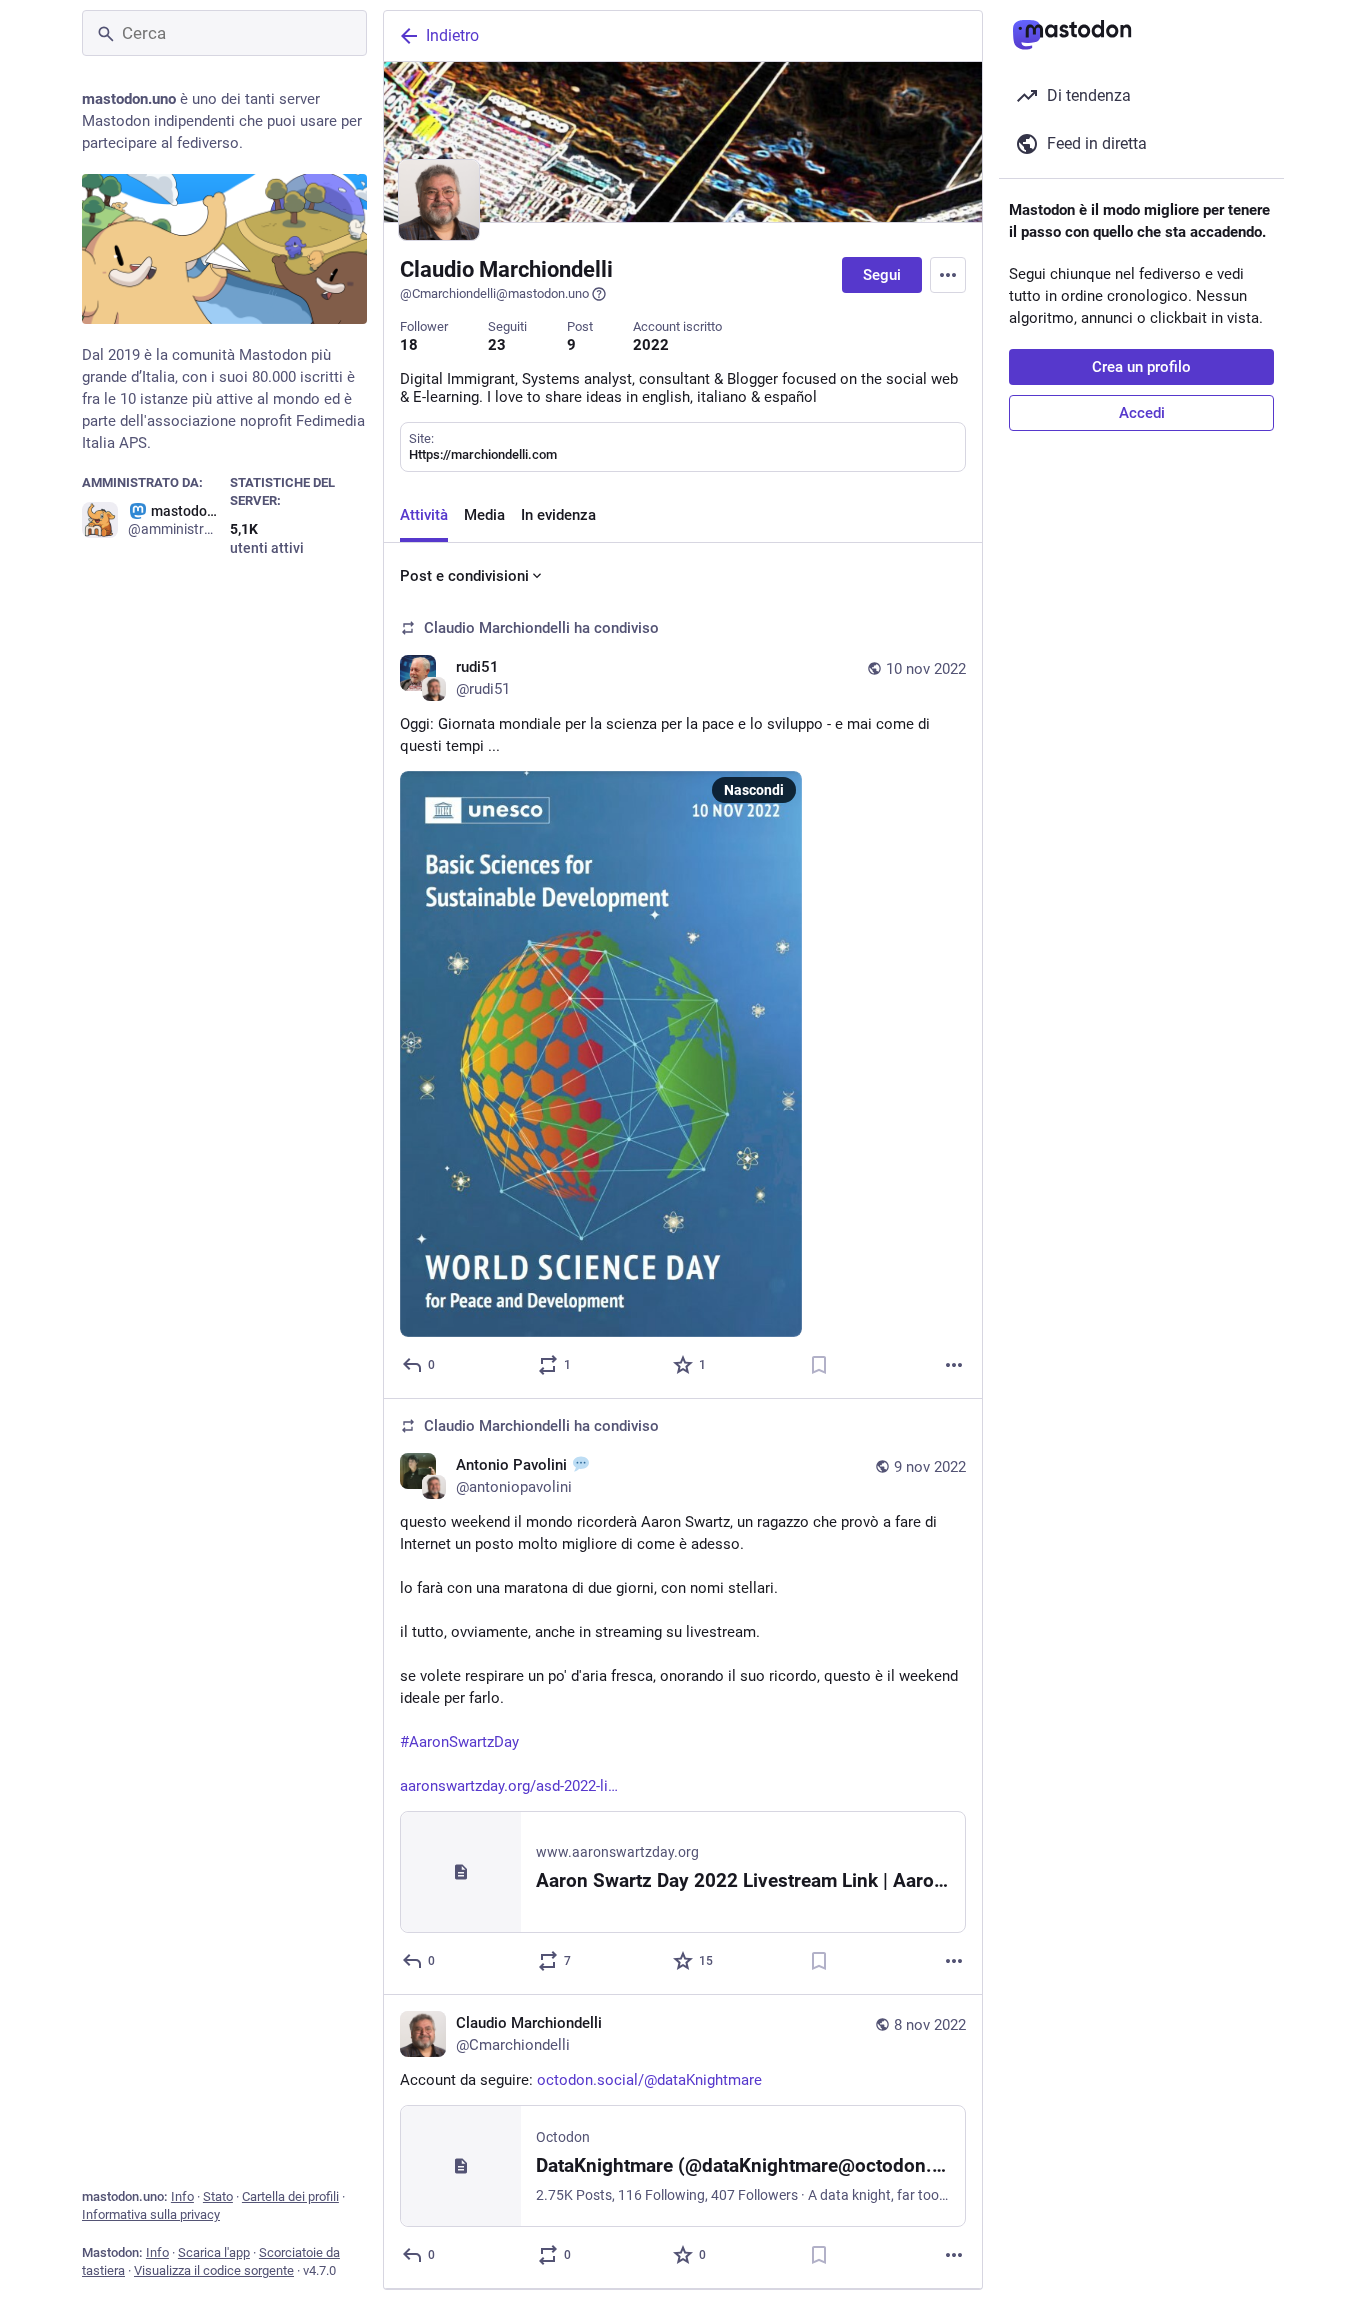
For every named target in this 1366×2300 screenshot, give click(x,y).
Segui (882, 275)
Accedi (1142, 413)
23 (497, 345)
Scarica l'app (214, 2252)
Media (484, 515)
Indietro (452, 35)
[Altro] (954, 1365)
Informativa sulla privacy (151, 2214)
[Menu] (948, 275)
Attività (424, 515)
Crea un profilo (1141, 367)
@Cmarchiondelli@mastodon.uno (494, 293)
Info (182, 2196)
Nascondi (754, 790)
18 (409, 345)
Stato (218, 2196)
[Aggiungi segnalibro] (819, 1365)
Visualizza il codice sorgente (214, 2270)
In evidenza (558, 515)
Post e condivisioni (464, 576)
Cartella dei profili (290, 2196)
